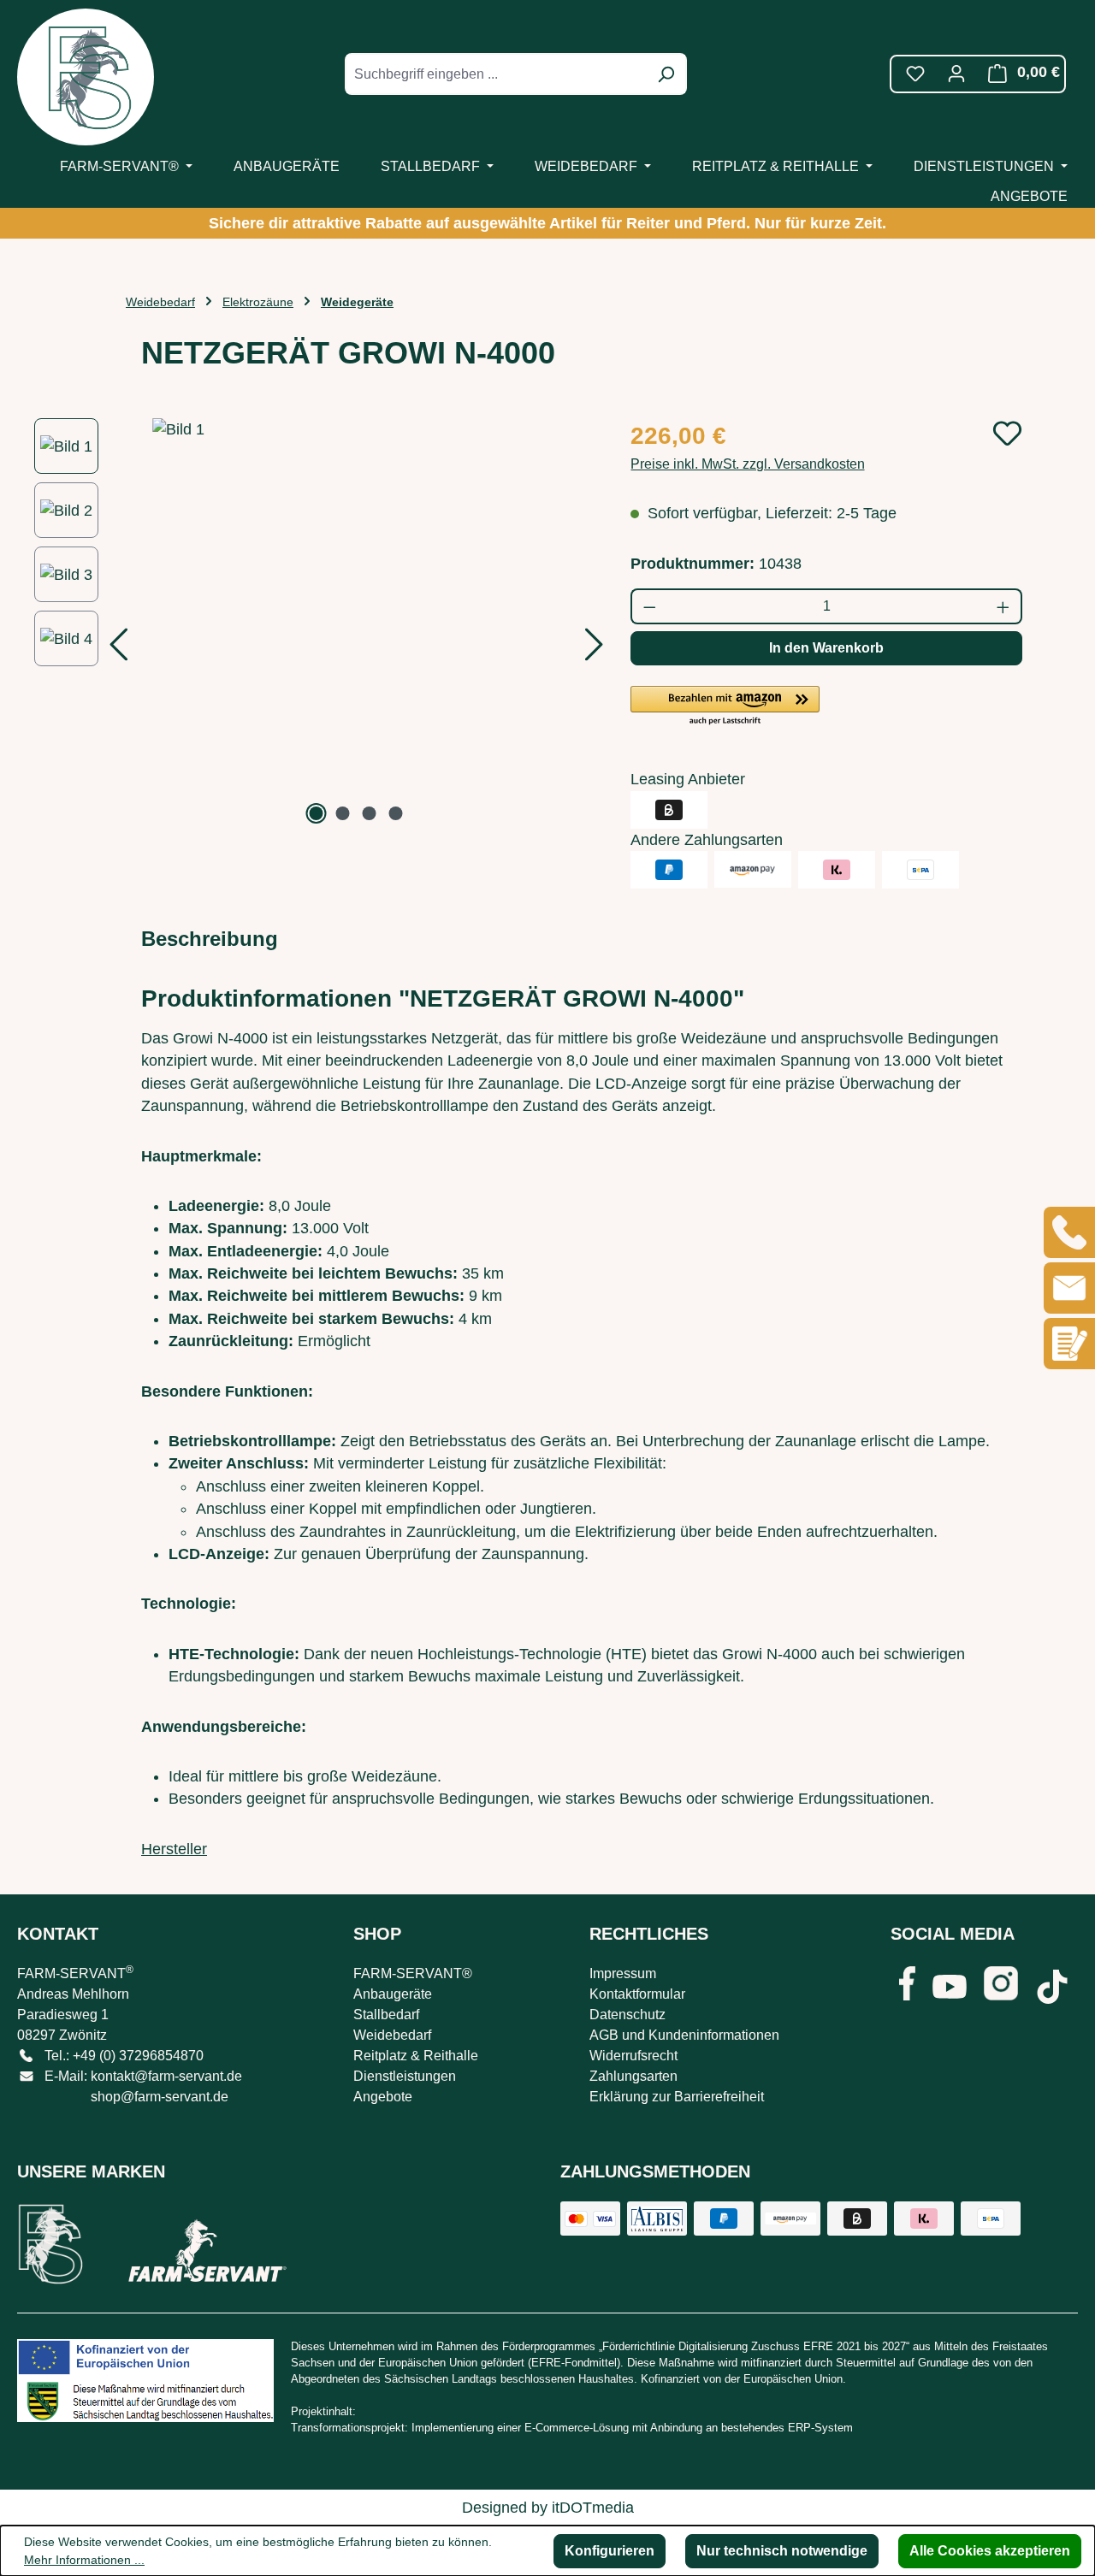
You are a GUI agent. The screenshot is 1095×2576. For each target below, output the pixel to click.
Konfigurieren (610, 2551)
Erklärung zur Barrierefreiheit (677, 2097)
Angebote (383, 2097)
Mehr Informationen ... (84, 2560)
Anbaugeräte (393, 1994)
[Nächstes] (595, 650)
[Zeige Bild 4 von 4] (396, 813)
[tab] (210, 939)
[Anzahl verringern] (649, 606)
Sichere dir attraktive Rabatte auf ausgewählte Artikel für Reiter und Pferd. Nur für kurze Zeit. (547, 223)
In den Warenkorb (826, 648)
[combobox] (497, 74)
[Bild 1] (356, 623)
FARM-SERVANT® (413, 1973)
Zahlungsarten (633, 2076)
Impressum (623, 1973)
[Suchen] (666, 74)
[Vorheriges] (118, 650)
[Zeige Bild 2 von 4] (343, 813)
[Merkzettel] (915, 74)
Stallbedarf (386, 2015)
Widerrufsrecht (633, 2056)
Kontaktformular (637, 1994)
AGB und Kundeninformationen (684, 2035)
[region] (315, 623)
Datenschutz (627, 2015)
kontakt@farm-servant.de (166, 2076)
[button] (725, 706)
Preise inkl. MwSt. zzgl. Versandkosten (748, 464)
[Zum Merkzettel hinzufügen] (1007, 433)
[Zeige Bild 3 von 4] (370, 813)
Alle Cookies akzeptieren (990, 2551)
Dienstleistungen (405, 2076)
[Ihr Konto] (956, 74)
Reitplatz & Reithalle (416, 2056)
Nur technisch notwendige (782, 2551)
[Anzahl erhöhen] (1004, 606)
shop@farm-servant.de (160, 2097)
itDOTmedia (593, 2508)
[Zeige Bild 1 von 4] (317, 813)
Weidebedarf (392, 2035)
